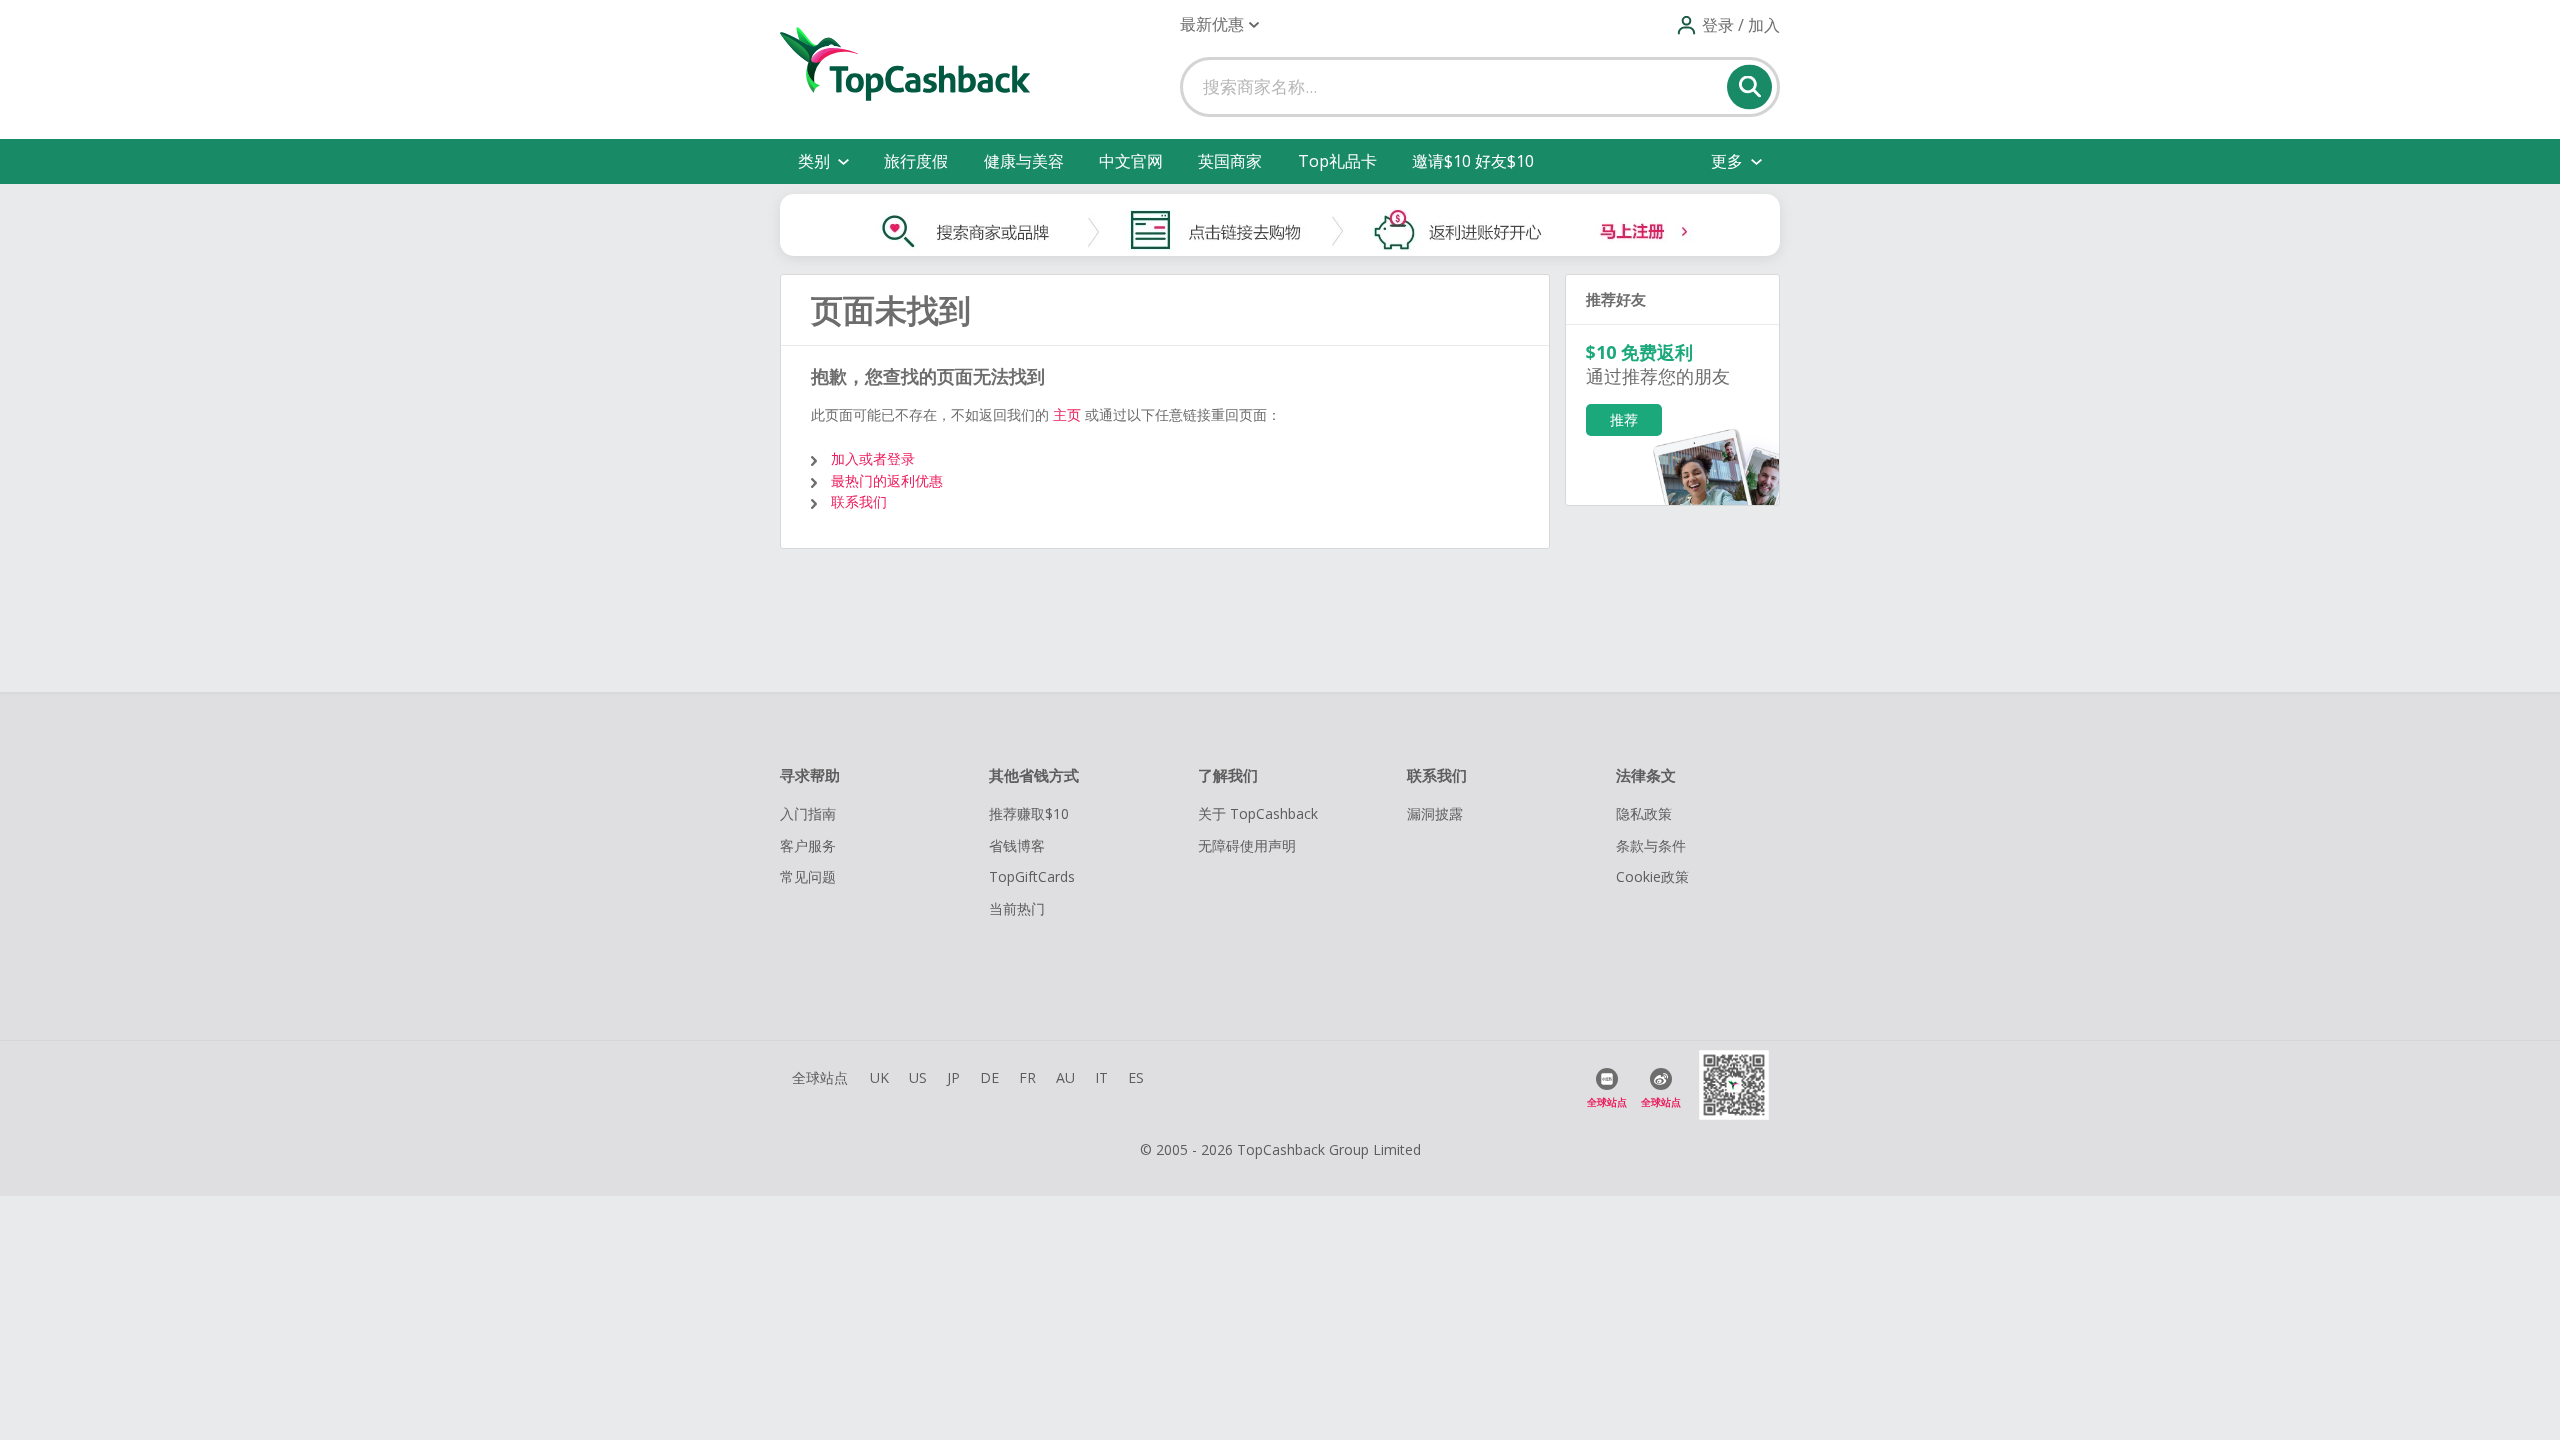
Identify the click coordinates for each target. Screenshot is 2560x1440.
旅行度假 (916, 161)
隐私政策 (1644, 813)
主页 (1067, 414)
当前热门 (1017, 908)
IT (1101, 1077)
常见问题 (808, 876)
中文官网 (1131, 161)
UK (879, 1077)
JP (953, 1077)
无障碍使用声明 (1247, 845)
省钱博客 (1017, 845)
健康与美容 (1024, 161)
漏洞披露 (1435, 813)
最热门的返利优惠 (887, 480)
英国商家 (1230, 161)
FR (1027, 1077)
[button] (1219, 24)
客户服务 (808, 845)
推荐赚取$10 (1029, 813)
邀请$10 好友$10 (1473, 161)
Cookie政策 (1652, 876)
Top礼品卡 (1337, 161)
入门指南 (808, 813)
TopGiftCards (1032, 876)
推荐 (1624, 419)
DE (989, 1077)
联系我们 (859, 501)
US (918, 1077)
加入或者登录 (873, 458)
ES (1136, 1077)
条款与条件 (1651, 845)
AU (1065, 1077)
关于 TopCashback (1258, 813)
